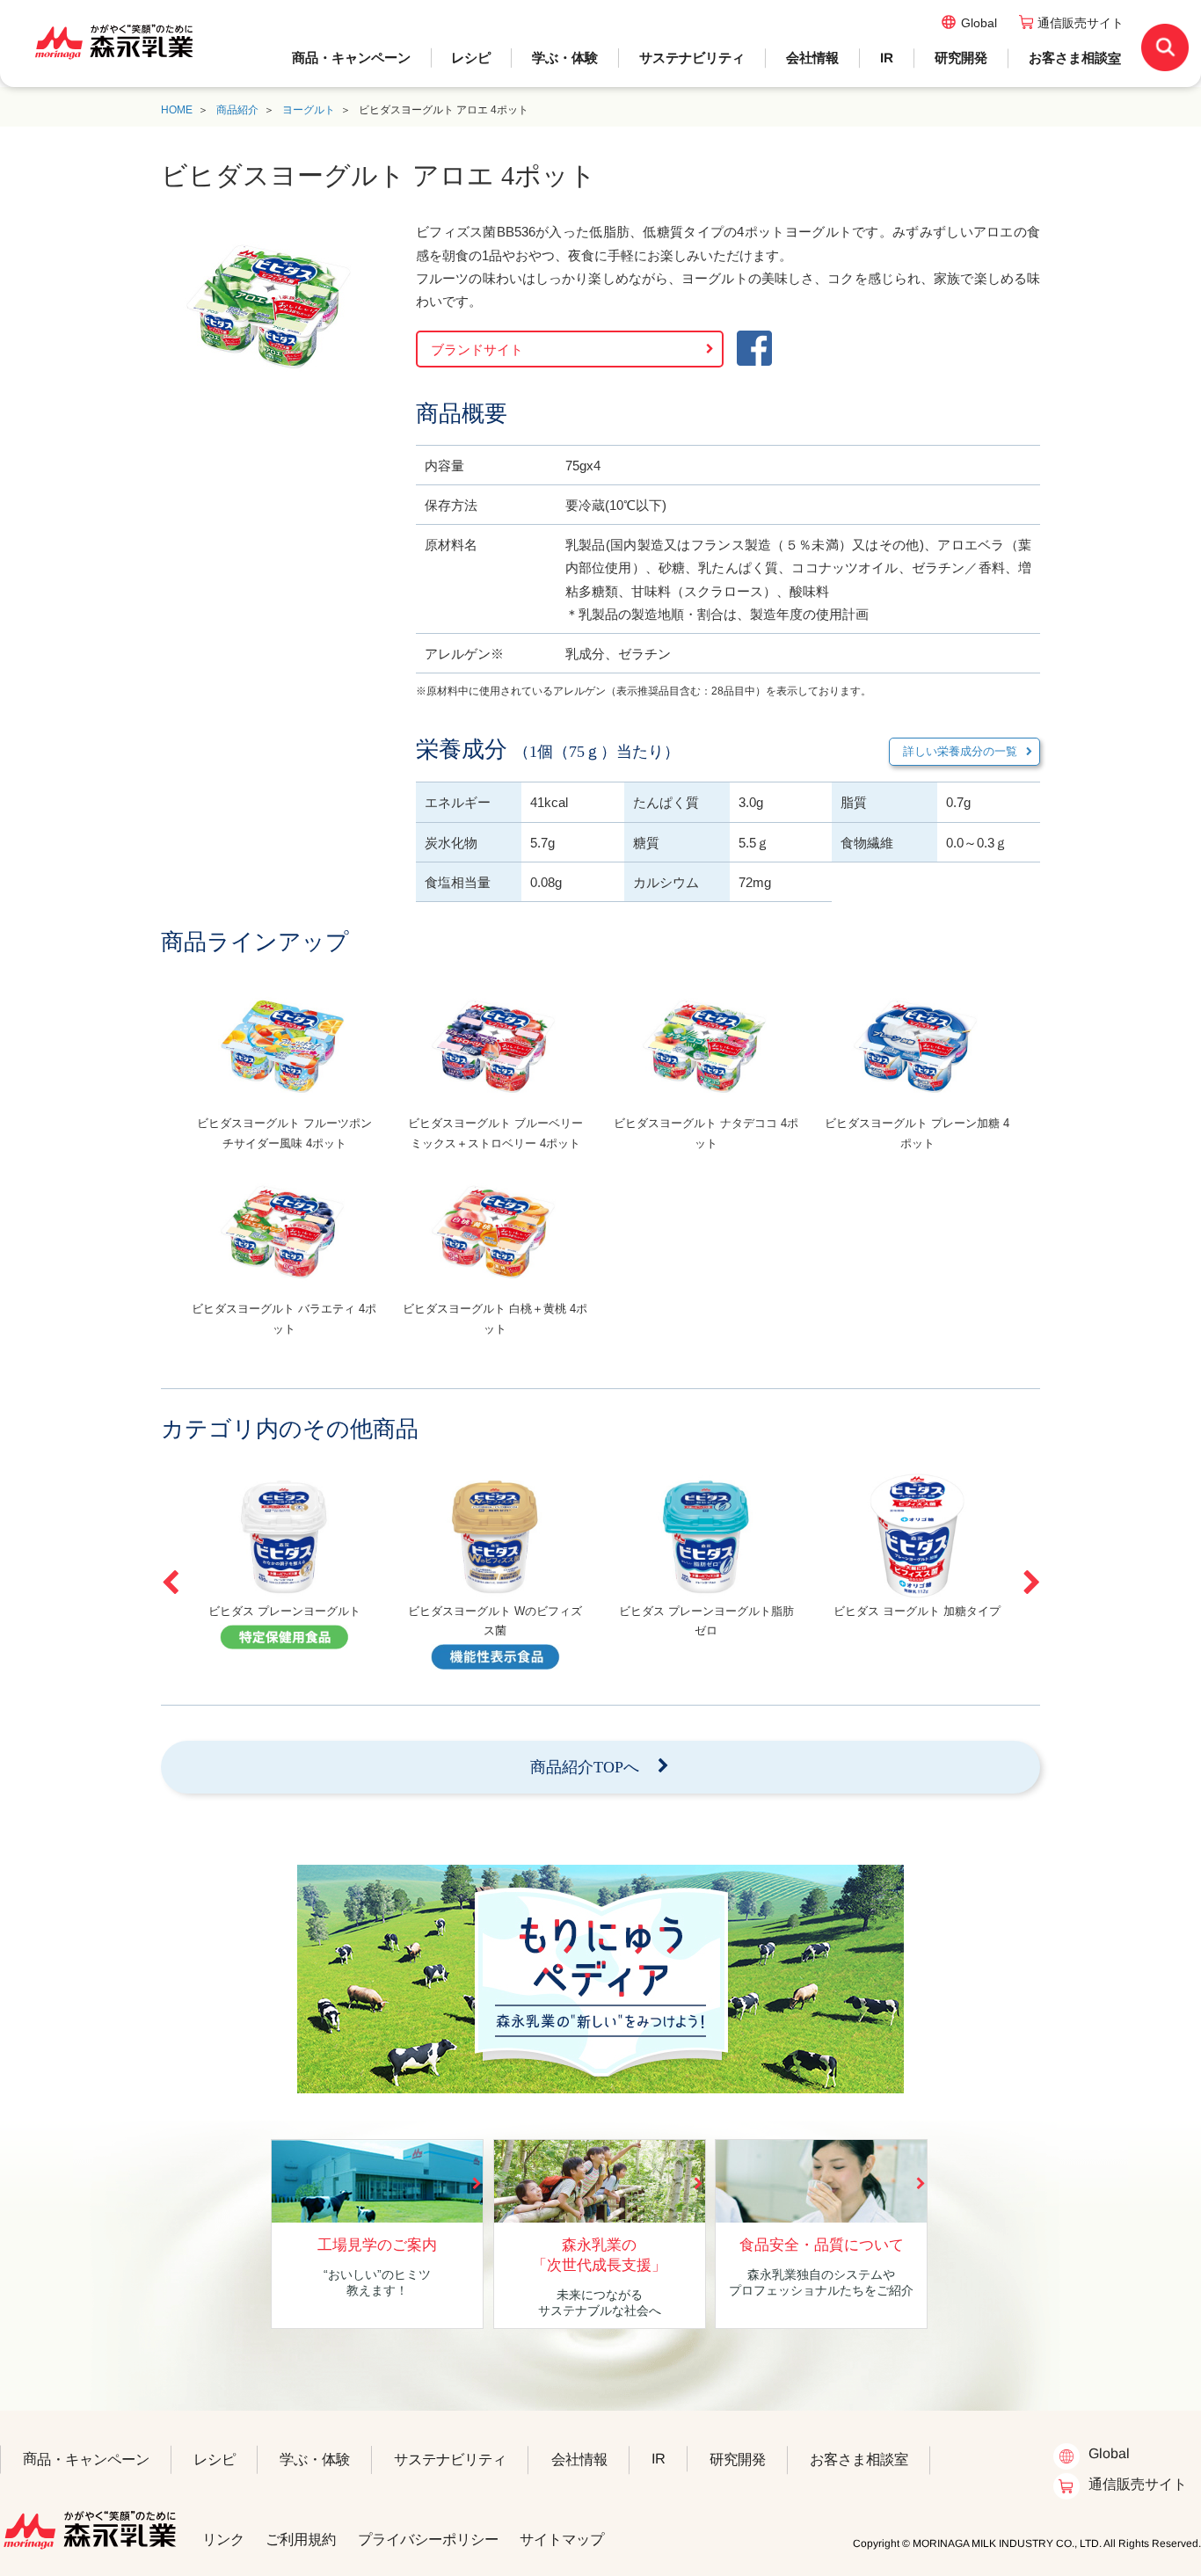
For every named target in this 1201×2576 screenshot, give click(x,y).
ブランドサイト (477, 349)
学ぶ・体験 (565, 58)
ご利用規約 (301, 2539)
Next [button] (1031, 1583)
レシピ (471, 58)
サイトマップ (562, 2539)
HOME (177, 110)
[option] (284, 1075)
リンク (223, 2539)
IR (887, 58)
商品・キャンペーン (351, 58)
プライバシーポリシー (428, 2539)
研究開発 (961, 58)
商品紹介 (237, 110)
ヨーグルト (309, 110)
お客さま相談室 (1075, 58)
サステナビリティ (692, 58)
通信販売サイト (1081, 23)
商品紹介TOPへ (585, 1767)
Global (979, 23)
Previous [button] (170, 1583)
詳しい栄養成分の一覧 (960, 751)
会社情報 (812, 58)
